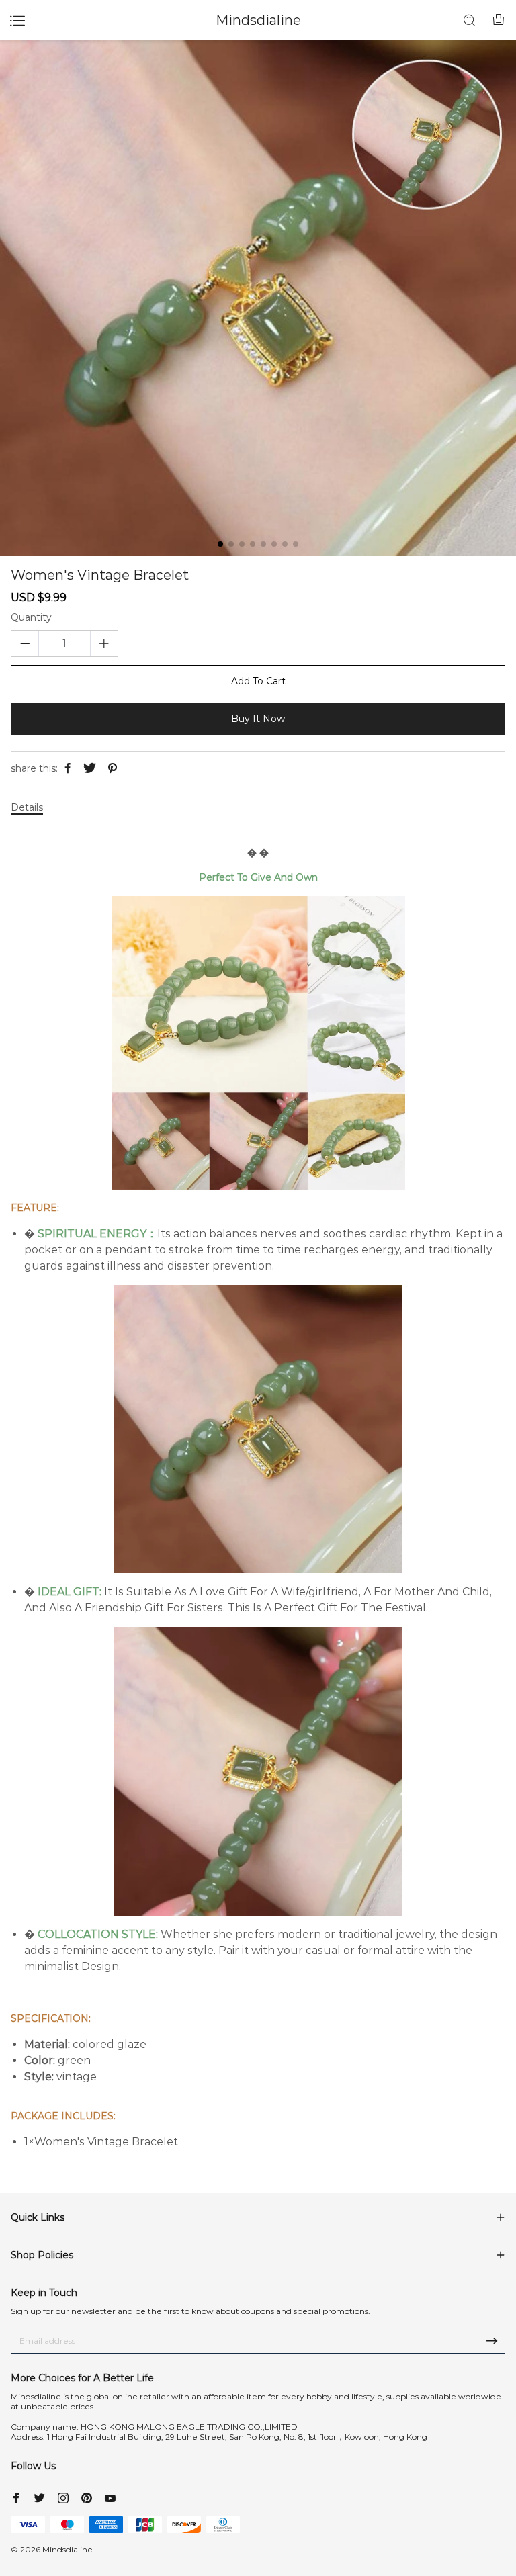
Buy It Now (258, 719)
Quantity (31, 618)
